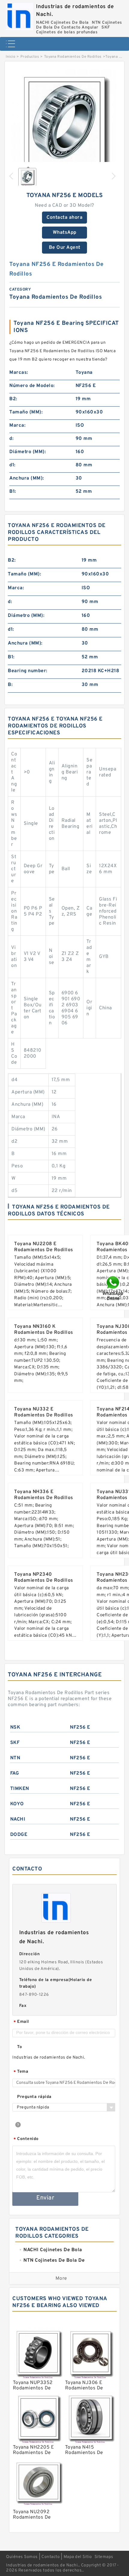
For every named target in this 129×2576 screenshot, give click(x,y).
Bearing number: (28, 671)
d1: (12, 465)
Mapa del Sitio (78, 2557)
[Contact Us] (113, 1288)
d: (11, 439)
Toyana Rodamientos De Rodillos (73, 57)
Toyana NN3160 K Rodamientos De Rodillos (44, 1330)
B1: (13, 492)
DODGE (19, 1835)
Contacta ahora (64, 218)
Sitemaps (104, 2557)
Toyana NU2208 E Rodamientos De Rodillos (44, 1247)
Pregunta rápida (34, 2097)
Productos (30, 57)
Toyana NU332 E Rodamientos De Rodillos (44, 1412)
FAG (15, 1773)
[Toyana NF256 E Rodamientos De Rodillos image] (64, 123)
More (61, 2279)
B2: (13, 399)
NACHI (18, 1819)
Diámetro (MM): (28, 452)
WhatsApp (65, 233)
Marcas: (19, 373)
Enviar (45, 2198)
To (19, 2047)
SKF (15, 1743)
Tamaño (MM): (26, 412)
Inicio (10, 57)
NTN (15, 1758)
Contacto (51, 2557)
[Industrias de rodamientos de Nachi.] (19, 15)
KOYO (17, 1804)
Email (21, 2022)
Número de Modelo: (32, 386)
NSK (15, 1727)
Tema (21, 2072)
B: (10, 685)
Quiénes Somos (22, 2557)
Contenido (26, 2139)
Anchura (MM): (27, 478)
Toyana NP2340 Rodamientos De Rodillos (44, 1578)
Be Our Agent (65, 248)
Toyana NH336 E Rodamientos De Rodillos (44, 1495)
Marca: (17, 425)
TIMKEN (20, 1789)
